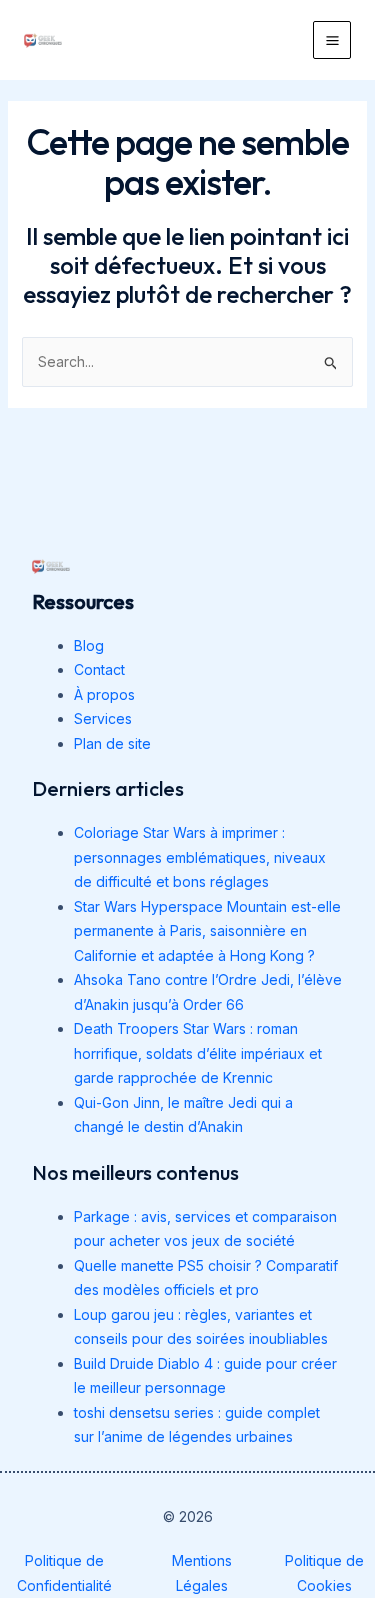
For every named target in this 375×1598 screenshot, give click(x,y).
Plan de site (112, 743)
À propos (104, 694)
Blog (89, 645)
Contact (99, 669)
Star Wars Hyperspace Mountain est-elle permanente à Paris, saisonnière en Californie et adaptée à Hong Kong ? (207, 931)
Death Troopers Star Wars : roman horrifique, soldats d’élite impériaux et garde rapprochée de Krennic (198, 1053)
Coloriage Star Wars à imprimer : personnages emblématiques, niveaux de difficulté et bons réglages (200, 857)
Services (103, 718)
